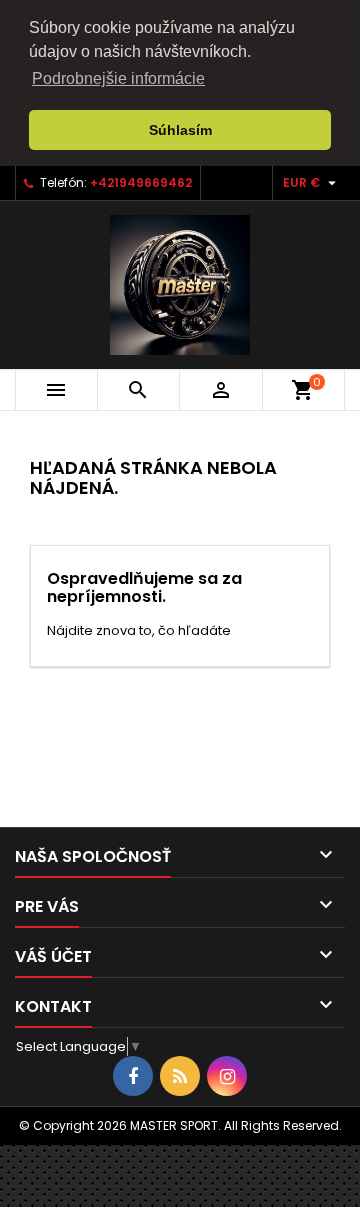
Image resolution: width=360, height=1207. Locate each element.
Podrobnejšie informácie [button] (118, 78)
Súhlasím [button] (180, 130)
